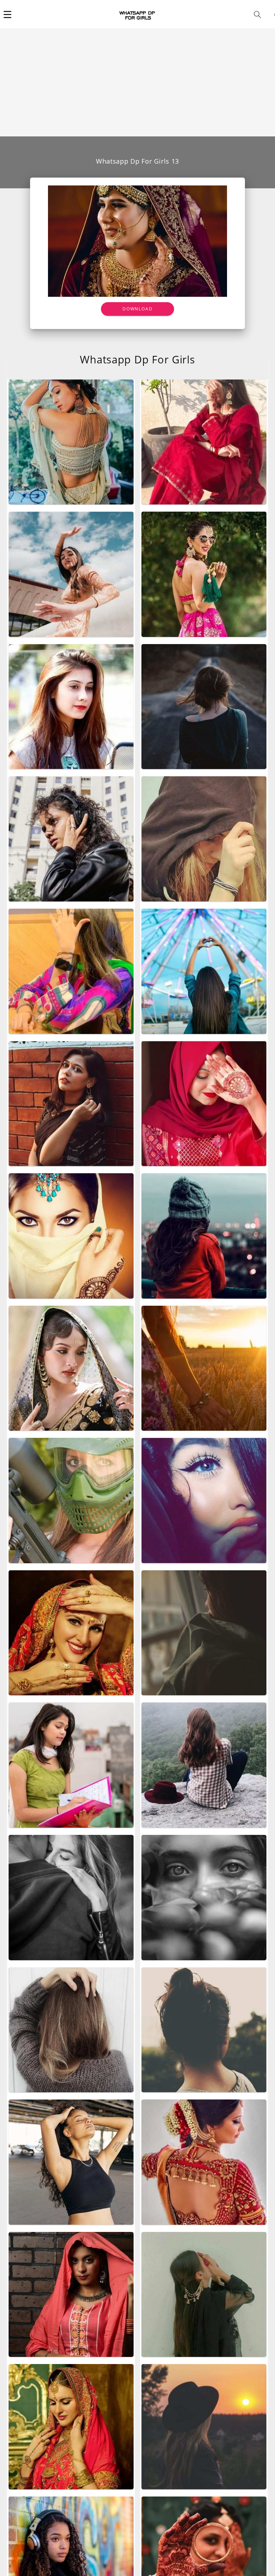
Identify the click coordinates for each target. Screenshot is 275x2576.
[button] (8, 14)
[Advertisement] (137, 83)
